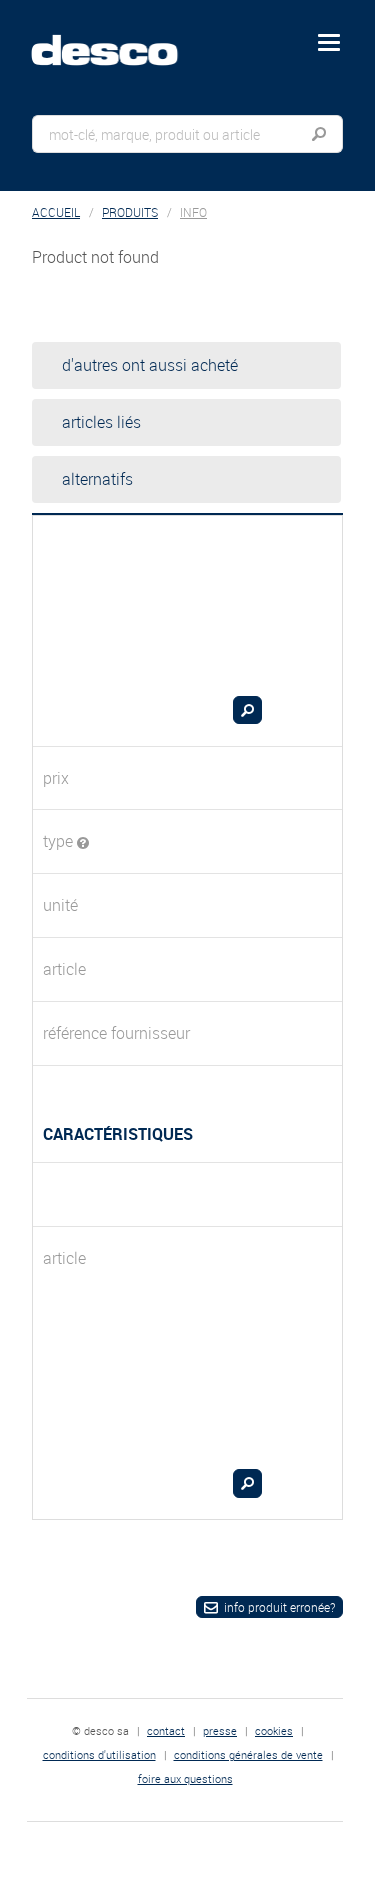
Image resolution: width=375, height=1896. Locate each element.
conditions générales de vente (248, 1754)
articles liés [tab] (101, 422)
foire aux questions (185, 1778)
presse (220, 1730)
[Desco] (119, 39)
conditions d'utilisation (99, 1754)
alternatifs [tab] (97, 479)
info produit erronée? (279, 1607)
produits (130, 212)
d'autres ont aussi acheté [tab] (150, 365)
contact (166, 1730)
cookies (274, 1730)
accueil (56, 212)
